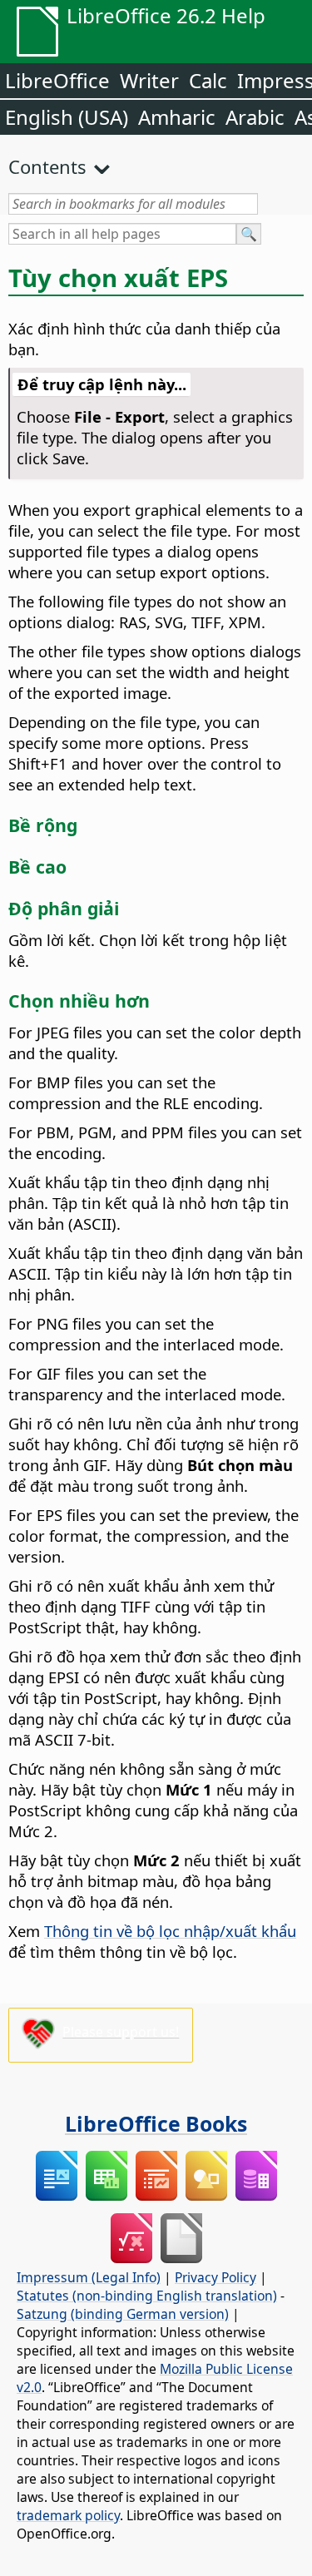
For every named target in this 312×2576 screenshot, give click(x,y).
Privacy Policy (215, 2277)
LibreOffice (57, 80)
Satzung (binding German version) (123, 2314)
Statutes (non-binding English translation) (147, 2296)
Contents (47, 166)
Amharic (177, 117)
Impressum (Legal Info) (89, 2277)
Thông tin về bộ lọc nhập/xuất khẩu (170, 1931)
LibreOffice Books (156, 2123)
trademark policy (68, 2515)
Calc (208, 80)
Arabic (255, 117)
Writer (149, 80)
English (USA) (67, 117)
